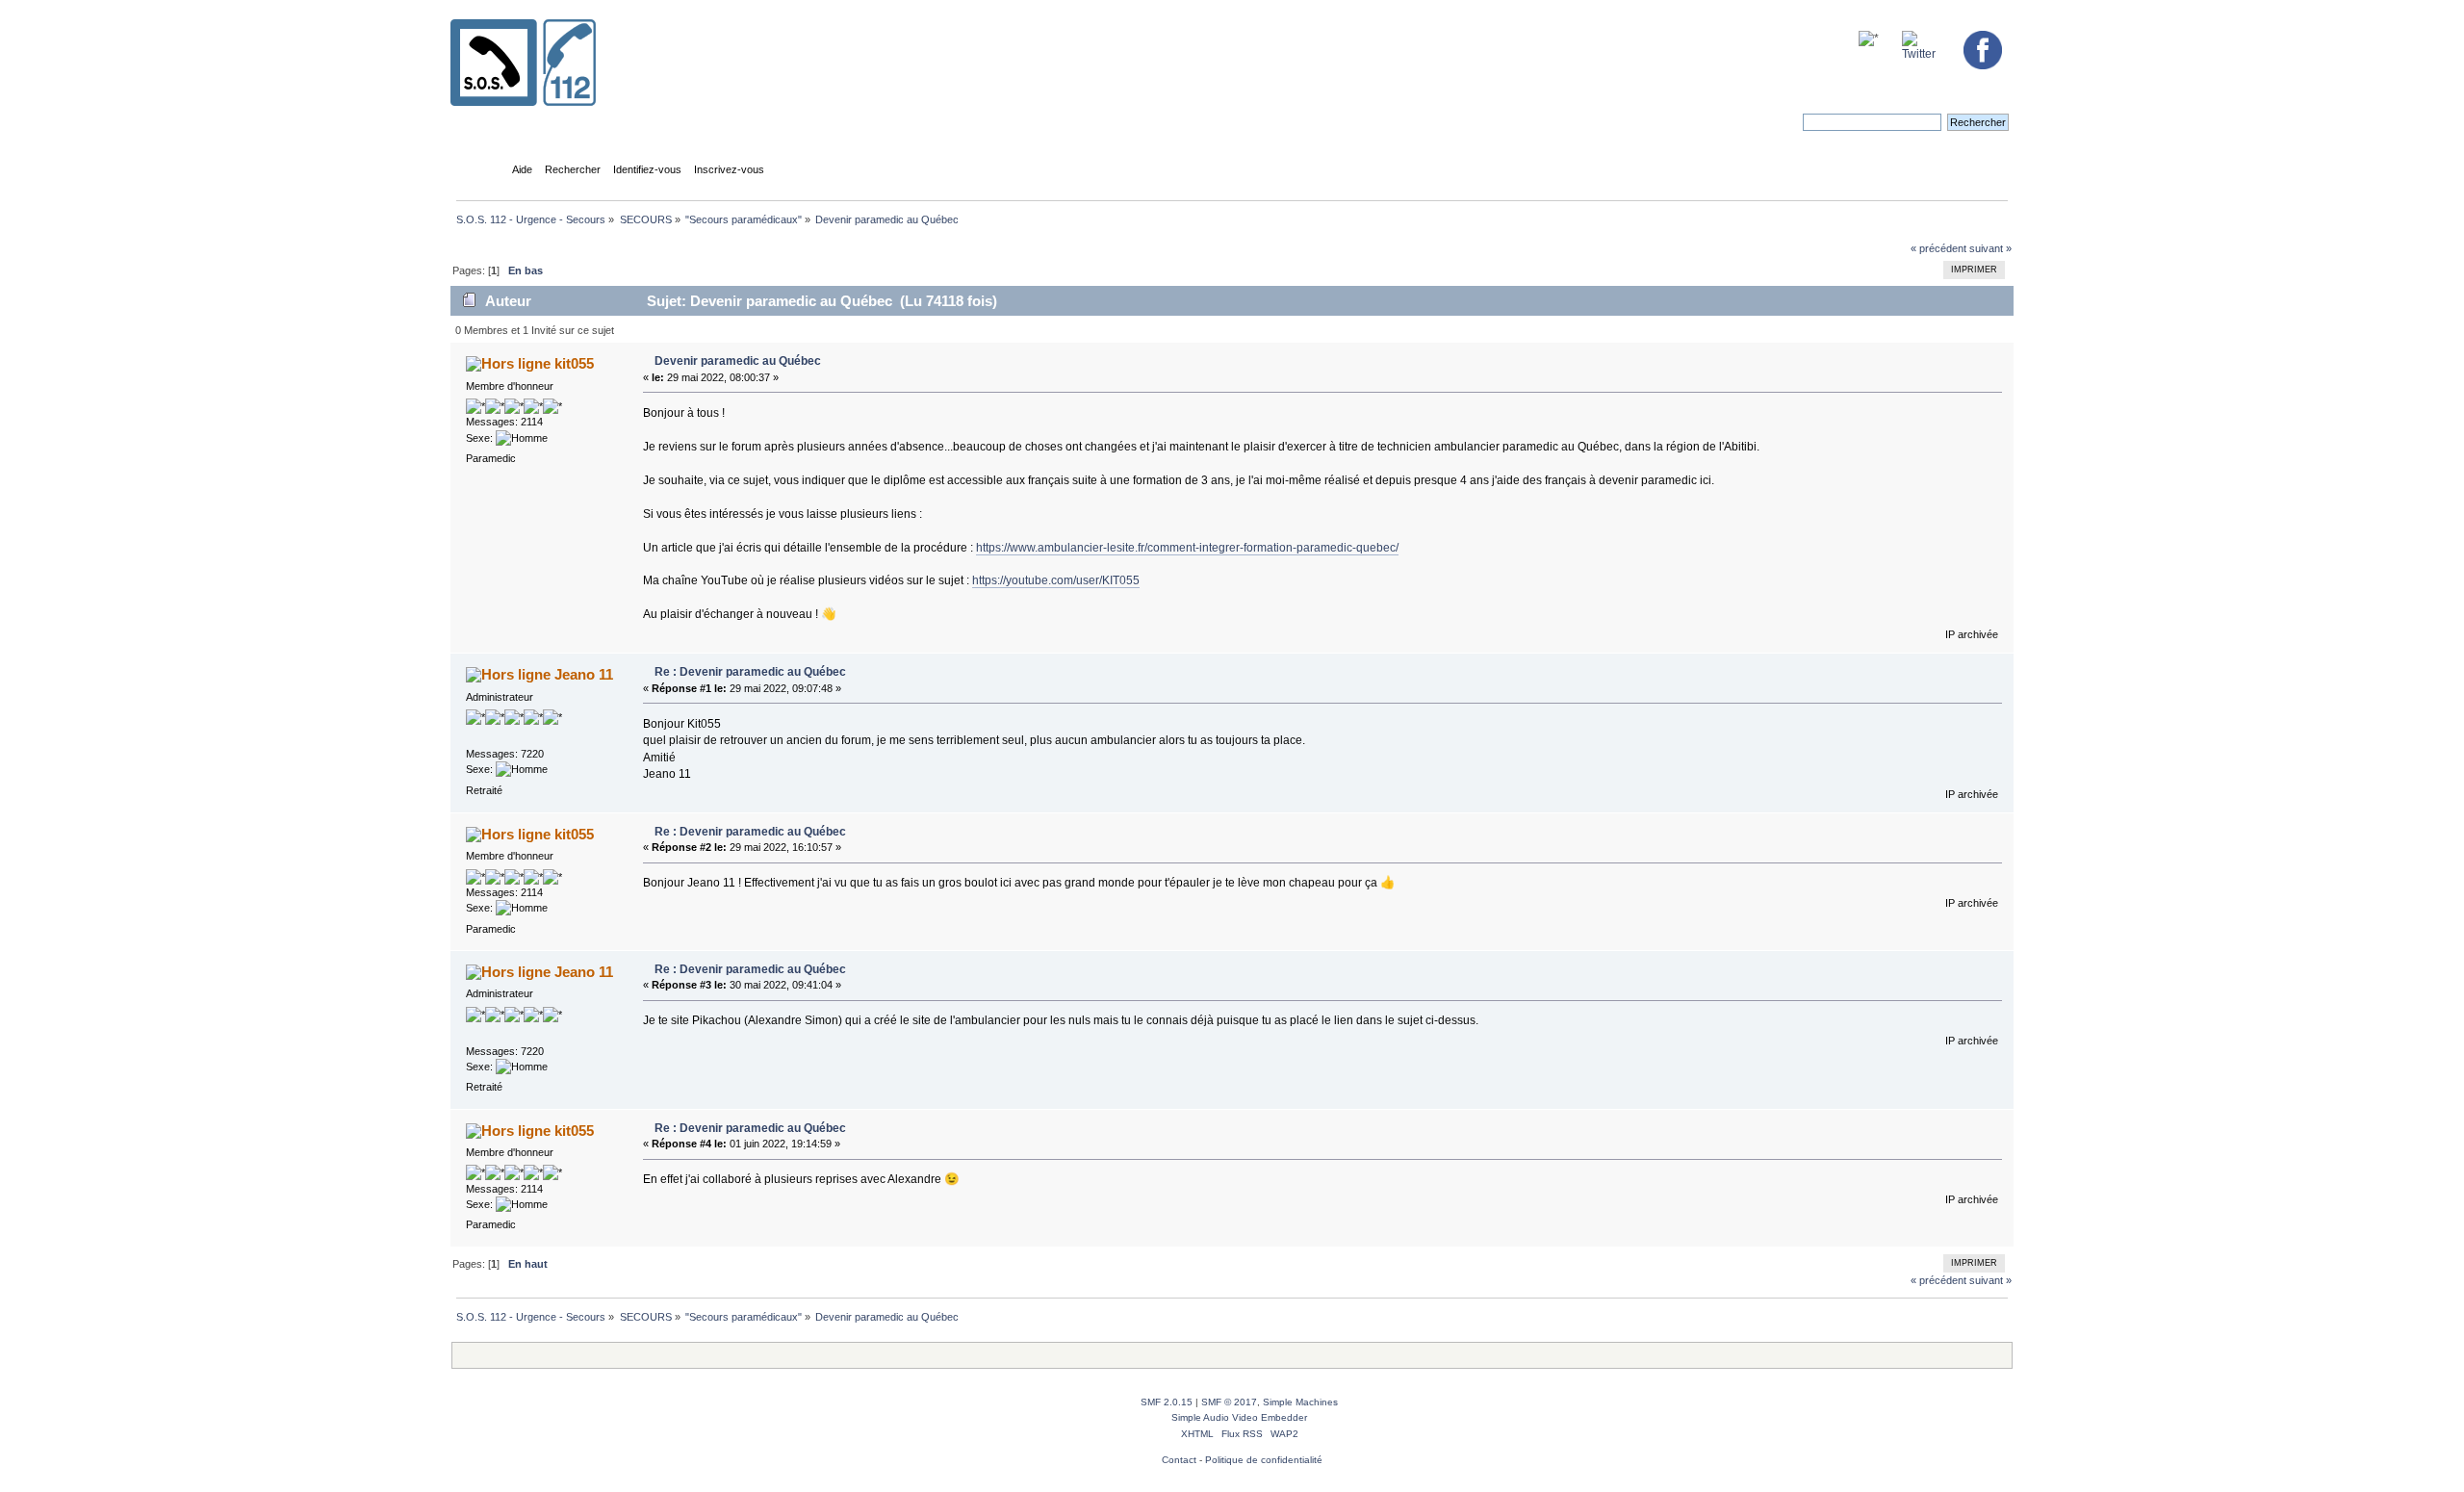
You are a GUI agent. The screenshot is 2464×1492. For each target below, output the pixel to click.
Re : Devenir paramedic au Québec (750, 672)
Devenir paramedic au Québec (738, 361)
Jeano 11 (584, 674)
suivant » (1990, 248)
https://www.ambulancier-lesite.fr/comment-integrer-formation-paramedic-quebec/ (1187, 548)
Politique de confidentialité (1264, 1460)
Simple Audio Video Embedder (1239, 1417)
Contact (1179, 1460)
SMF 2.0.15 (1167, 1402)
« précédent (1938, 248)
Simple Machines (1300, 1402)
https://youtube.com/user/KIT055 (1056, 580)
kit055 (574, 363)
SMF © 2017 (1229, 1402)
